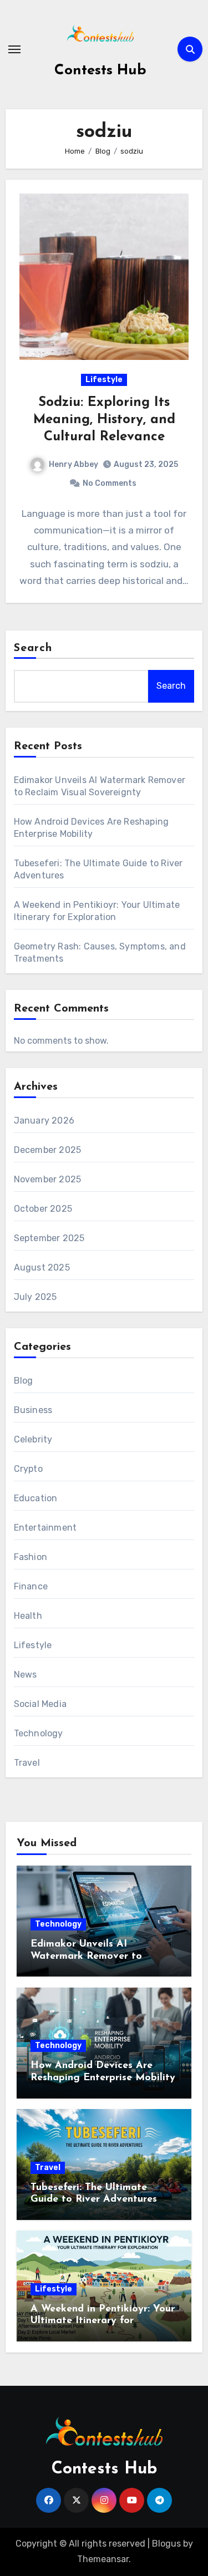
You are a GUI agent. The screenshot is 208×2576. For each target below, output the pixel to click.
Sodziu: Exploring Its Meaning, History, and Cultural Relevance (104, 420)
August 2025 (42, 1267)
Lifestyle (104, 380)
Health (28, 1616)
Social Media (40, 1704)
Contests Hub (100, 71)
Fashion (31, 1557)
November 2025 (48, 1179)
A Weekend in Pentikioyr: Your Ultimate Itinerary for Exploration (103, 2321)
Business (33, 1410)
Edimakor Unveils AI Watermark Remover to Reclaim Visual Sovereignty (95, 1956)
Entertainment (45, 1528)
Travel (27, 1763)
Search (33, 648)
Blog (24, 1381)
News (26, 1675)
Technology (39, 1733)
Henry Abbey (73, 464)
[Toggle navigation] (14, 49)
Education (36, 1498)
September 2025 (49, 1238)
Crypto (28, 1469)
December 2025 (48, 1150)
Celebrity (33, 1439)
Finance (31, 1586)
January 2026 (44, 1121)
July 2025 (35, 1297)
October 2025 (43, 1209)
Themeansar (103, 2559)
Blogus (166, 2544)
